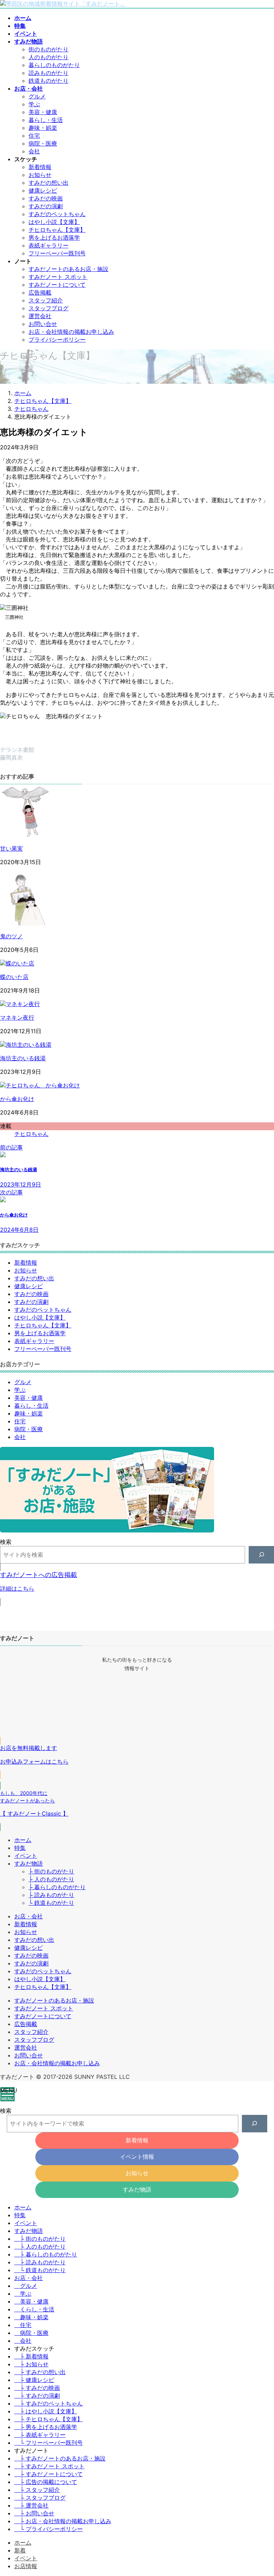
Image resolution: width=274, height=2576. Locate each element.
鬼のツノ (11, 936)
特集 (20, 1848)
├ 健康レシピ (34, 2380)
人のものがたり (49, 57)
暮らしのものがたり (54, 65)
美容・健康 (43, 112)
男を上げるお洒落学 (54, 238)
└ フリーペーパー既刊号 (49, 2443)
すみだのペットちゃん (57, 214)
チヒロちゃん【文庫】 (57, 230)
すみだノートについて (57, 285)
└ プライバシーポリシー (49, 2529)
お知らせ (40, 175)
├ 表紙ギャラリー (40, 2435)
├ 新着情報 (31, 2356)
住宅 (34, 136)
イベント (26, 1856)
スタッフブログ (49, 308)
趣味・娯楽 (43, 128)
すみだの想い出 (49, 183)
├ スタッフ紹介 (37, 2490)
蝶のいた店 (14, 977)
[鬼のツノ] (27, 923)
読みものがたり (49, 73)
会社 (34, 151)
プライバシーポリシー (57, 340)
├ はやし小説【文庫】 (46, 2411)
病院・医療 (43, 143)
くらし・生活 (37, 2309)
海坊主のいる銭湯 (23, 1058)
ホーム (23, 1840)
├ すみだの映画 (37, 2388)
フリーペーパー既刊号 (57, 253)
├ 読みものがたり (51, 1895)
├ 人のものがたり (51, 1879)
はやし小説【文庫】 (54, 222)
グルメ (37, 96)
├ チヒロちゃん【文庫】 (49, 2419)
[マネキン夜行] (20, 1004)
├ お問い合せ (34, 2513)
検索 (6, 1542)
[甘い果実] (27, 836)
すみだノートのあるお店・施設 (68, 269)
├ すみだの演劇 (37, 2396)
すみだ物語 (29, 1863)
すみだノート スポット (58, 277)
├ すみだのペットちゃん (49, 2403)
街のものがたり (49, 49)
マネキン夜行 (17, 1017)
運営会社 (40, 316)
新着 (20, 2550)
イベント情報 (137, 2157)
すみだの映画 (46, 198)
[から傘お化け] (40, 1085)
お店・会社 (29, 1916)
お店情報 (26, 2566)
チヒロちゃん (31, 1134)
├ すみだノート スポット (49, 2466)
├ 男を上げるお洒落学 (46, 2427)
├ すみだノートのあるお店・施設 (60, 2458)
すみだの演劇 (46, 206)
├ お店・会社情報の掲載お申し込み (63, 2521)
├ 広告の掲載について (46, 2482)
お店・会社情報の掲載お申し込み (71, 332)
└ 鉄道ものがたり (51, 1903)
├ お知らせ (31, 2364)
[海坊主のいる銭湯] (26, 1045)
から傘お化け (17, 1099)
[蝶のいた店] (17, 963)
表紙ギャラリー (49, 245)
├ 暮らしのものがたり (57, 1887)
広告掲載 (40, 292)
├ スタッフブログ (40, 2498)
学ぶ (34, 104)
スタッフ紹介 (46, 300)
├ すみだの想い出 (40, 2372)
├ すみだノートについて (49, 2474)
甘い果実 (11, 848)
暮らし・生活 (46, 120)
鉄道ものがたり (49, 81)
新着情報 (40, 167)
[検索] (261, 1555)
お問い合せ (43, 324)
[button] (137, 1585)
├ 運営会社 (31, 2505)
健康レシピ (43, 190)
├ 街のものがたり (51, 1871)
